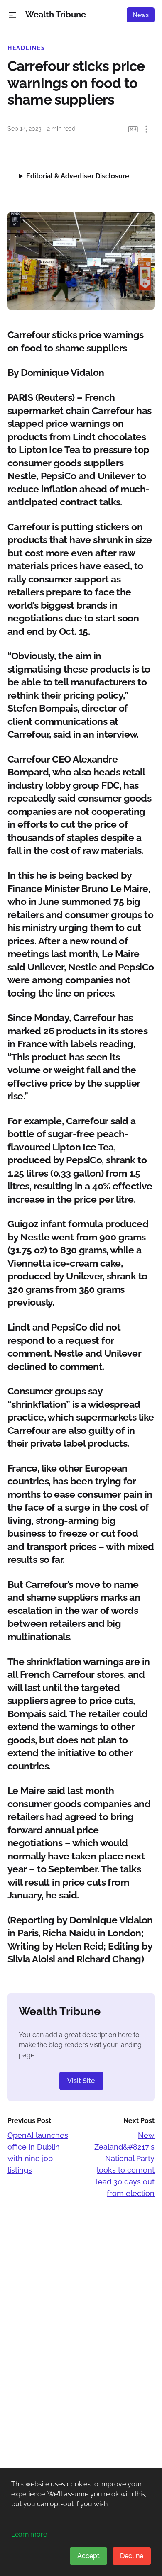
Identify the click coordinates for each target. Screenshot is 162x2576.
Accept (88, 2556)
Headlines (27, 48)
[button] (13, 15)
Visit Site (81, 2081)
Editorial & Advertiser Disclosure (78, 176)
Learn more (29, 2534)
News (141, 15)
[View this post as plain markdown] (133, 129)
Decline (132, 2556)
